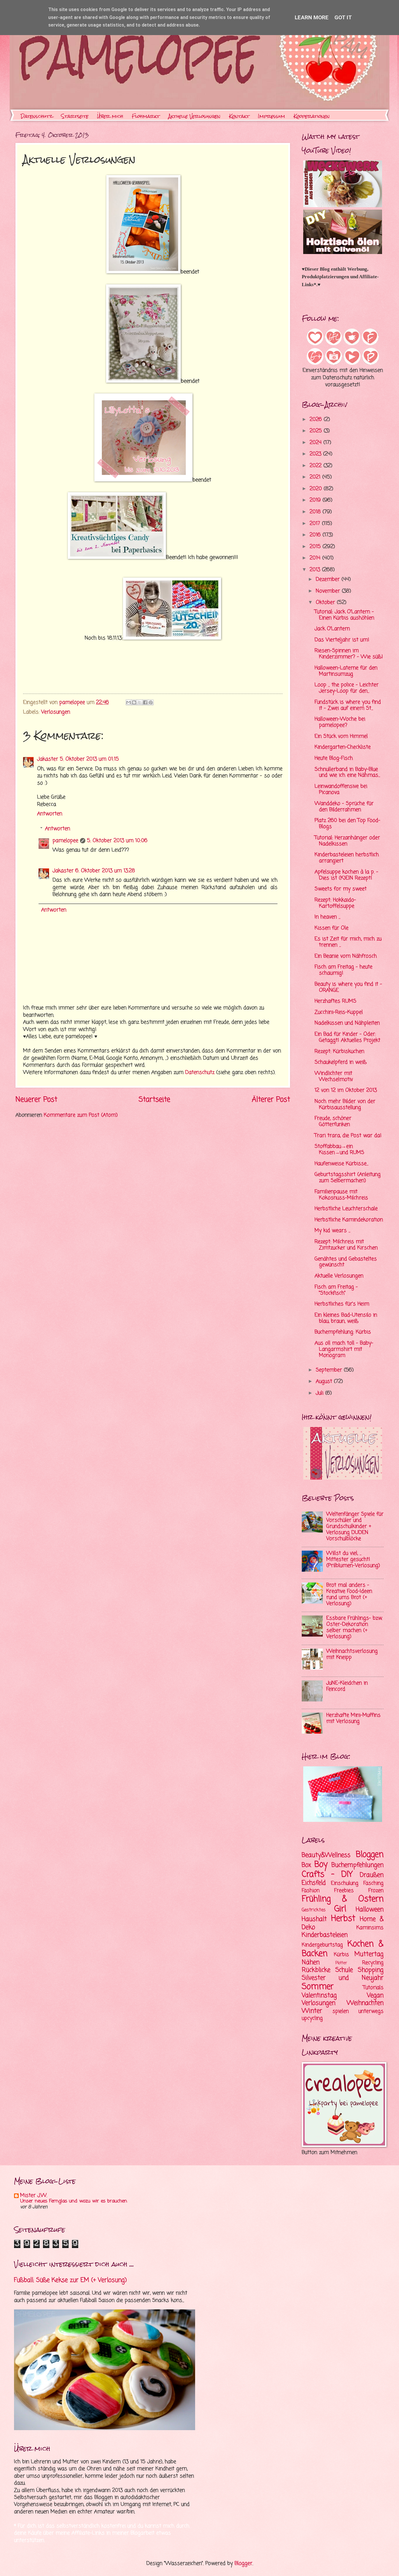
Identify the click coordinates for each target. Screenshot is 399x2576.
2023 (316, 454)
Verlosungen (56, 712)
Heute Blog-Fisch (334, 758)
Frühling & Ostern (343, 1899)
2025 (317, 431)
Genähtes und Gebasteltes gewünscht (346, 1262)
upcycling (312, 2018)
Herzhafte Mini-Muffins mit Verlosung (353, 1718)
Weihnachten (365, 2003)
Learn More (312, 17)
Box (306, 1865)
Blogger (243, 2564)
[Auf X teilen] (140, 702)
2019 (316, 500)
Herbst (343, 1919)
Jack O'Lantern (332, 629)
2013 (316, 570)
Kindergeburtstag (322, 1945)
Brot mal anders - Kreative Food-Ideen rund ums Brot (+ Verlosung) (349, 1594)
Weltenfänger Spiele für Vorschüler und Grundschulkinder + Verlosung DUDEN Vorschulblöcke (355, 1527)
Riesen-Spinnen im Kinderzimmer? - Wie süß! (349, 654)
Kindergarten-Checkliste (343, 747)
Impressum (272, 116)
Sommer (318, 1987)
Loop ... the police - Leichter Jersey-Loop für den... (347, 688)
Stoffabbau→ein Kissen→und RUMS (339, 1150)
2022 (316, 466)
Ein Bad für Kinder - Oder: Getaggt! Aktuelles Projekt (347, 1037)
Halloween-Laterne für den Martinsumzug (346, 671)
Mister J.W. (34, 2196)
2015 (316, 547)
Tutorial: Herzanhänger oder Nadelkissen (347, 841)
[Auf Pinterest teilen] (151, 702)
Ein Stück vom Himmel (341, 736)
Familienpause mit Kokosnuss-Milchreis (341, 1195)
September (330, 1370)
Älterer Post (271, 1100)
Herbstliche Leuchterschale (346, 1209)
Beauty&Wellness (326, 1855)
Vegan (375, 1996)
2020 (317, 489)
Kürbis (341, 1955)
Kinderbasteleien (325, 1935)
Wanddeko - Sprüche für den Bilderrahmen (344, 807)
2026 (317, 420)
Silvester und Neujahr (343, 1978)
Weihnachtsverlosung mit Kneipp (352, 1654)
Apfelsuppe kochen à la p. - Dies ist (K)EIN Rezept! (346, 875)
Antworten (50, 814)
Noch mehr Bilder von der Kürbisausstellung (345, 1105)
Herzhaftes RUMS (335, 1001)
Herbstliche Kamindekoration (349, 1220)
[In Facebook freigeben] (145, 702)
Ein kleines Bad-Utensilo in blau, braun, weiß (346, 1318)
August (325, 1382)
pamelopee (65, 841)
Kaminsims (370, 1928)
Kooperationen (312, 116)
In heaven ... (327, 917)
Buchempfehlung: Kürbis (343, 1332)
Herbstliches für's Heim (342, 1304)
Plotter (341, 1963)
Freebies (344, 1891)
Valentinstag (319, 1996)
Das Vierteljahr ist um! (342, 640)
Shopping (371, 1970)
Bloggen (370, 1855)
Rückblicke (316, 1970)
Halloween (370, 1910)
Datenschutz (37, 116)
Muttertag (369, 1954)
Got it (343, 17)
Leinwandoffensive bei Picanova (341, 789)
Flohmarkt (146, 116)
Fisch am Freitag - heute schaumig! (344, 970)
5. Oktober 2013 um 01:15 (89, 759)
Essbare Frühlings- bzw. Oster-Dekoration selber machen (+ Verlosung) (354, 1628)
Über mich (110, 116)
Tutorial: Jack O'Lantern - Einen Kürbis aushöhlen (344, 615)
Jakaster (48, 759)
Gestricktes (314, 1910)
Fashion (311, 1891)
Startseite (75, 116)
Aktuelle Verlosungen (194, 116)
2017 (316, 524)
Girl (340, 1909)
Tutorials (373, 1988)
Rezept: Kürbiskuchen (339, 1052)
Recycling (373, 1963)
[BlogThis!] (134, 702)
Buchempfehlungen (358, 1865)
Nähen (311, 1962)
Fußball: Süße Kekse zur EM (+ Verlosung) (70, 2280)
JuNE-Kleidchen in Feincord (347, 1686)
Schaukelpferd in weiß (341, 1062)
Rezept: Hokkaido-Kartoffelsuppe (335, 903)
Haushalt (314, 1919)
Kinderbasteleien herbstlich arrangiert (347, 858)
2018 (316, 512)
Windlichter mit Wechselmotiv (334, 1077)
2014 (316, 558)
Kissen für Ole (332, 928)
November (329, 591)
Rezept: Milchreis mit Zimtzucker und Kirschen (346, 1245)
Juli (320, 1393)
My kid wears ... (332, 1231)
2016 (316, 535)
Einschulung (345, 1883)
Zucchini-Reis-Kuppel (339, 1012)
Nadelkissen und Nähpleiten (347, 1023)
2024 (316, 443)
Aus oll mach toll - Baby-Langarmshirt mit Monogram (344, 1349)
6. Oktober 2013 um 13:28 (105, 871)
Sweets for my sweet (341, 889)
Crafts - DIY (327, 1875)
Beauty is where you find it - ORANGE (348, 987)
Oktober (326, 603)
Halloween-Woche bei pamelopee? (340, 722)
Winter (312, 2011)
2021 (316, 477)
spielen (341, 2011)
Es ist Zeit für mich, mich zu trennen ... (348, 942)
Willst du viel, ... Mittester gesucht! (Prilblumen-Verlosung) (353, 1560)
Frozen (376, 1891)
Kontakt (239, 116)
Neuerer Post (36, 1100)
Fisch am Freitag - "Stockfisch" (336, 1290)
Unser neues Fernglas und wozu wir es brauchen (74, 2201)
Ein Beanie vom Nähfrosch (346, 956)
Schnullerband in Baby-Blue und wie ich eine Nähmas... (347, 773)
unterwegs (371, 2011)
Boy (321, 1865)
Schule (344, 1970)
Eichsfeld (314, 1883)
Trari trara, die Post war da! (348, 1136)
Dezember (329, 579)
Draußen (372, 1875)
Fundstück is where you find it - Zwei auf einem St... (348, 705)
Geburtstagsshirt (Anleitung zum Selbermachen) (348, 1178)
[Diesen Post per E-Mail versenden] (129, 702)
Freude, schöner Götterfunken (333, 1122)
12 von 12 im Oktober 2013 (346, 1090)
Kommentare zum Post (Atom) (81, 1115)
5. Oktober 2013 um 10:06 (117, 841)
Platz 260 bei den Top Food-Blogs (347, 824)
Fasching (373, 1883)
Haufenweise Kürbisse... (341, 1164)
